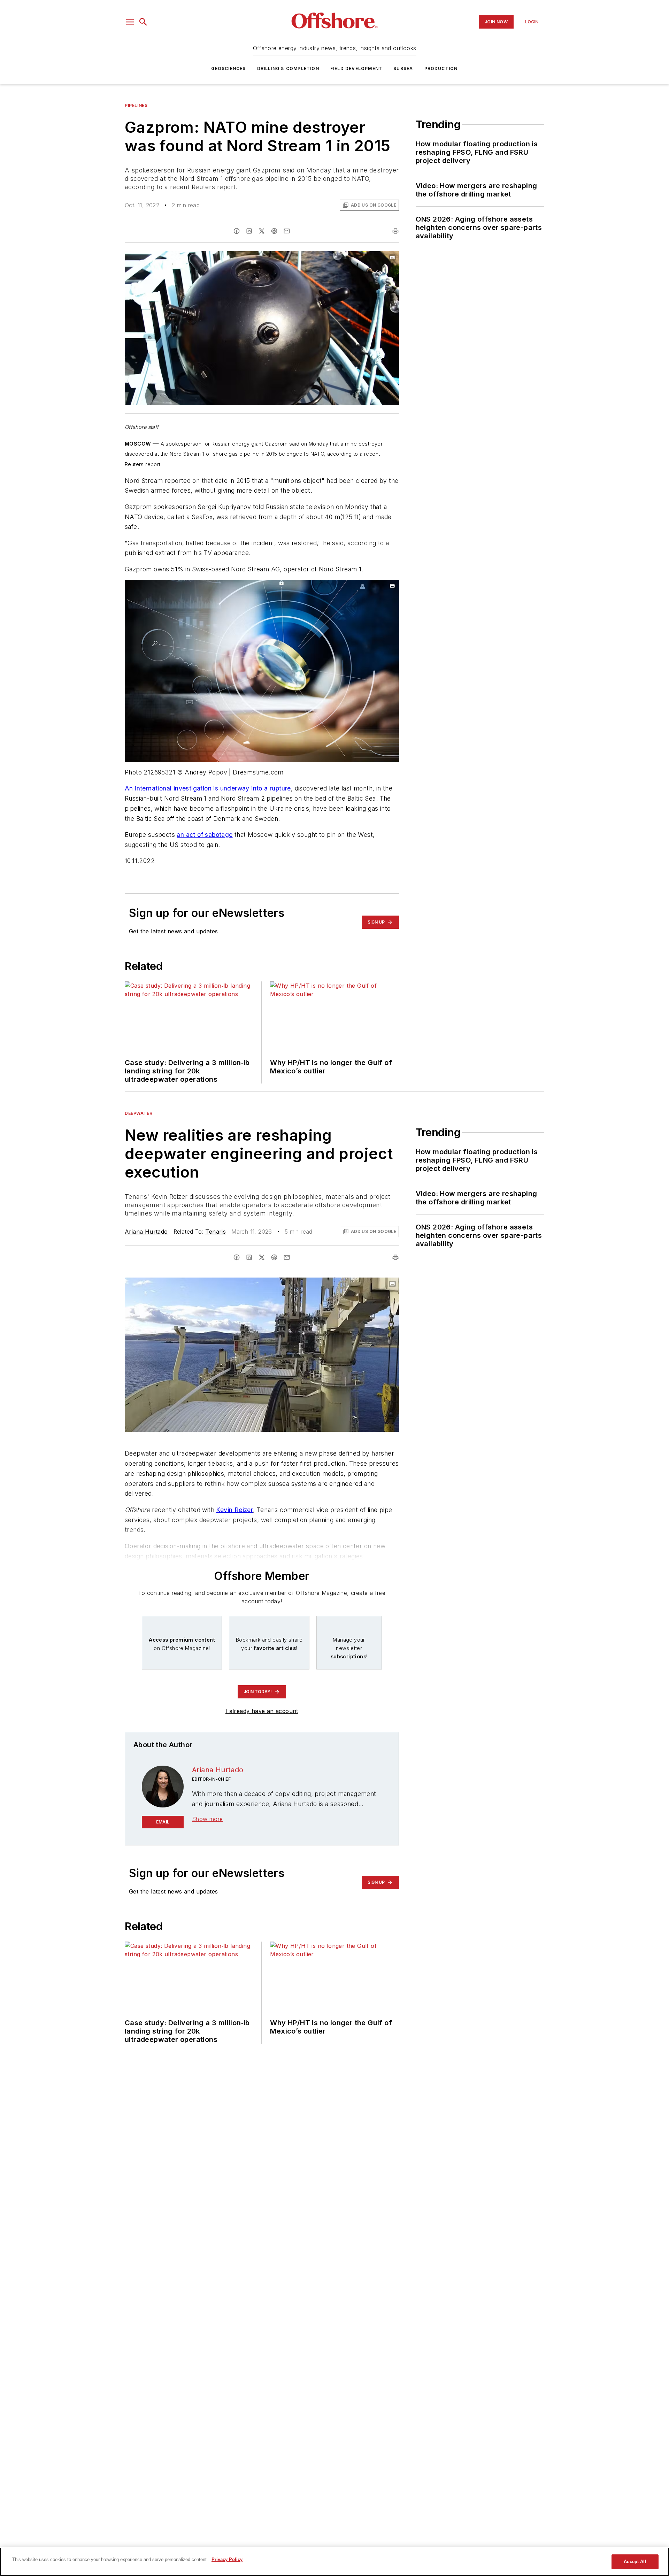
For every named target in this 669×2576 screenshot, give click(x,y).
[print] (395, 231)
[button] (130, 22)
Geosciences (228, 68)
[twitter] (262, 231)
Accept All (635, 2562)
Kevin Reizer (234, 1510)
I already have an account (262, 1711)
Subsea (403, 68)
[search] (143, 22)
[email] (287, 231)
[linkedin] (249, 231)
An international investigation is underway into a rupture (208, 788)
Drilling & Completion (288, 68)
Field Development (356, 68)
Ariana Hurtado (146, 1232)
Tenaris (216, 1232)
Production (441, 68)
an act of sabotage (205, 835)
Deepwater (139, 1113)
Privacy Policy (227, 2559)
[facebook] (237, 231)
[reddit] (274, 231)
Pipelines (136, 105)
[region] (334, 2562)
